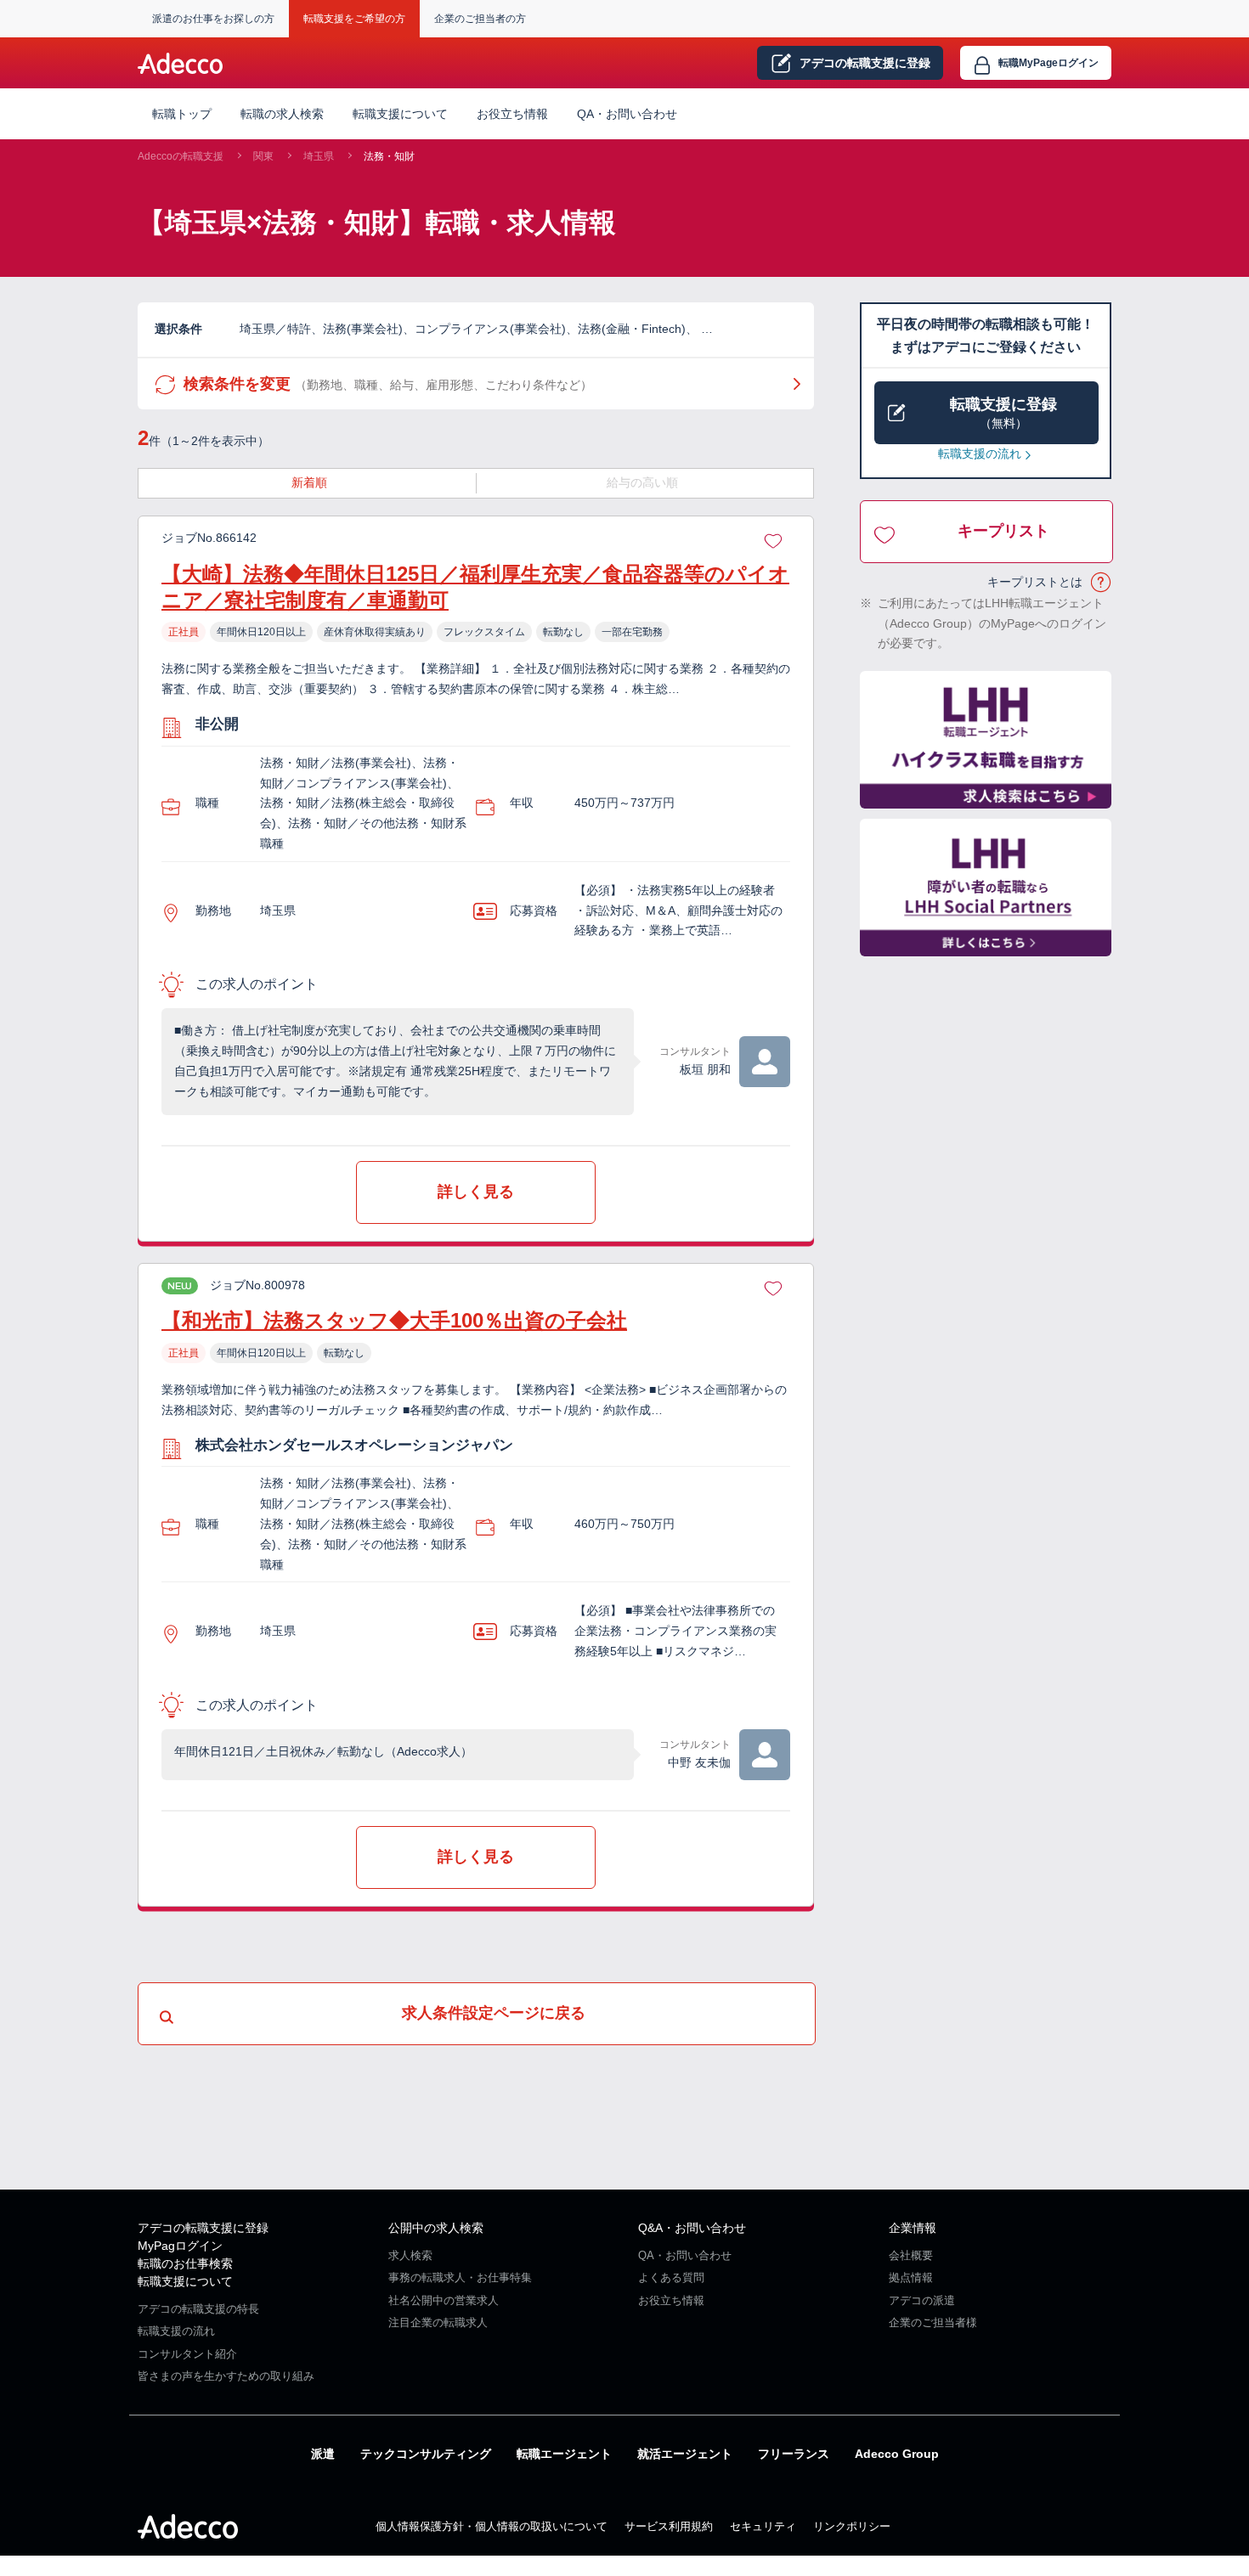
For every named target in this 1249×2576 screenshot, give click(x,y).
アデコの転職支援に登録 (203, 2228)
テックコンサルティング (426, 2454)
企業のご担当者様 (933, 2322)
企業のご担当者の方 (480, 19)
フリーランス (794, 2454)
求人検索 (410, 2255)
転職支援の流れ (980, 454)
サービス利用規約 (669, 2526)
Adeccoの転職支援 (181, 156)
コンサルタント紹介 (187, 2354)
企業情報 (913, 2228)
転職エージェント (564, 2454)
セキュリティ (763, 2526)
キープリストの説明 (1102, 583)
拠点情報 (911, 2277)
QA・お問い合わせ (627, 114)
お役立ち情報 (512, 114)
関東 (263, 156)
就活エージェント (685, 2454)
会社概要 (911, 2255)
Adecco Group (897, 2454)
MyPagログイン (180, 2246)
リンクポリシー (852, 2526)
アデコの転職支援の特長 (198, 2309)
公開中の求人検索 (436, 2228)
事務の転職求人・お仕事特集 (460, 2277)
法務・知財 (389, 156)
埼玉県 (319, 156)
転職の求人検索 (282, 114)
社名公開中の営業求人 (444, 2300)
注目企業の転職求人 (438, 2322)
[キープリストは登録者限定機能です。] (773, 538)
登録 (865, 63)
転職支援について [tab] (400, 114)
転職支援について (185, 2281)
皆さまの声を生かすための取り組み (226, 2376)
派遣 (323, 2454)
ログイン (1048, 63)
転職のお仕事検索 (185, 2263)
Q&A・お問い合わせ (692, 2228)
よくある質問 (671, 2277)
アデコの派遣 (922, 2300)
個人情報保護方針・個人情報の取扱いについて (492, 2526)
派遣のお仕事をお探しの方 (213, 19)
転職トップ (182, 114)
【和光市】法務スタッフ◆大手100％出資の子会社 (394, 1320)
